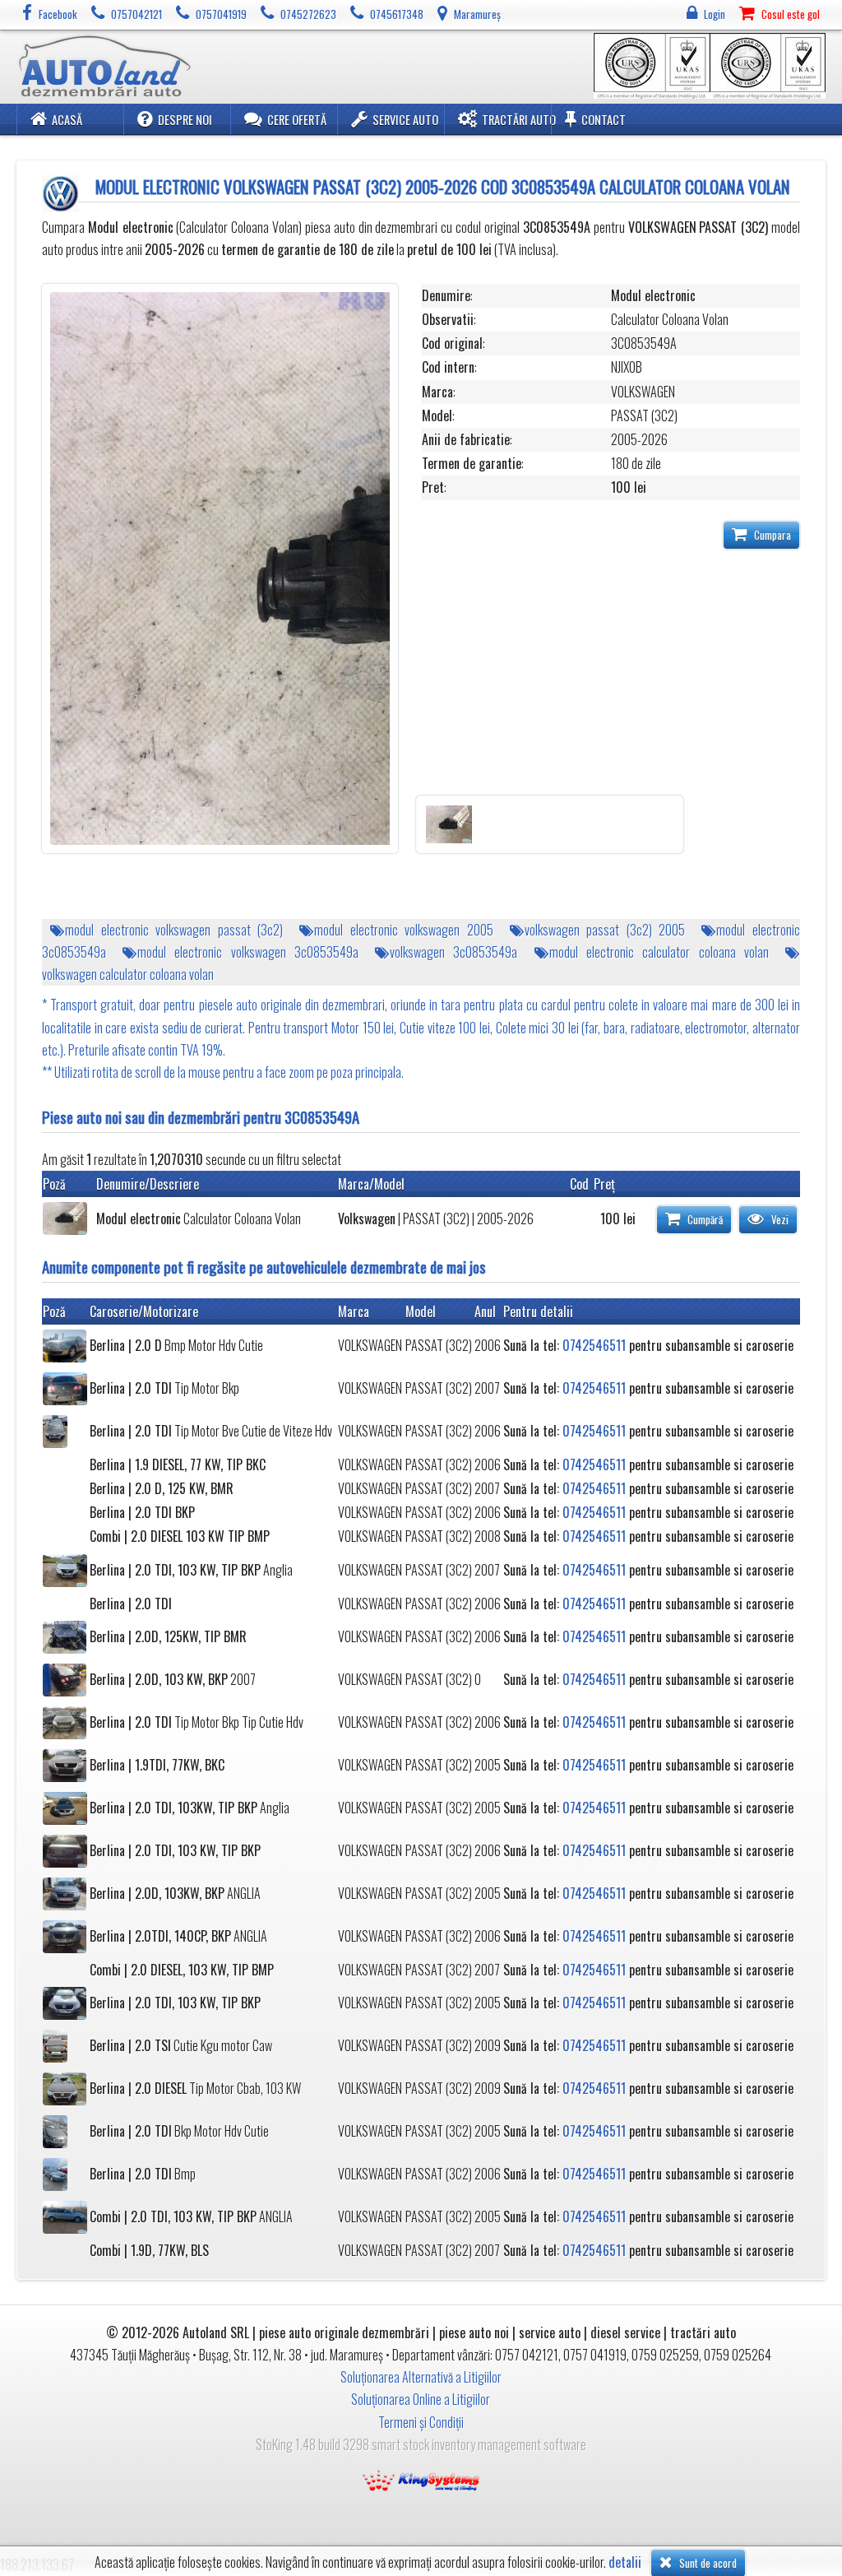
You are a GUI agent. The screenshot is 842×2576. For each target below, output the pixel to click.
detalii (625, 2562)
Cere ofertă (297, 120)
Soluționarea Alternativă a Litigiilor (421, 2377)
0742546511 (594, 1345)
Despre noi (185, 120)
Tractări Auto (519, 120)
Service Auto (405, 120)
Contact (604, 120)
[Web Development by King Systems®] (421, 2479)
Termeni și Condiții (421, 2422)
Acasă (67, 120)
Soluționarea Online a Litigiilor (421, 2399)
